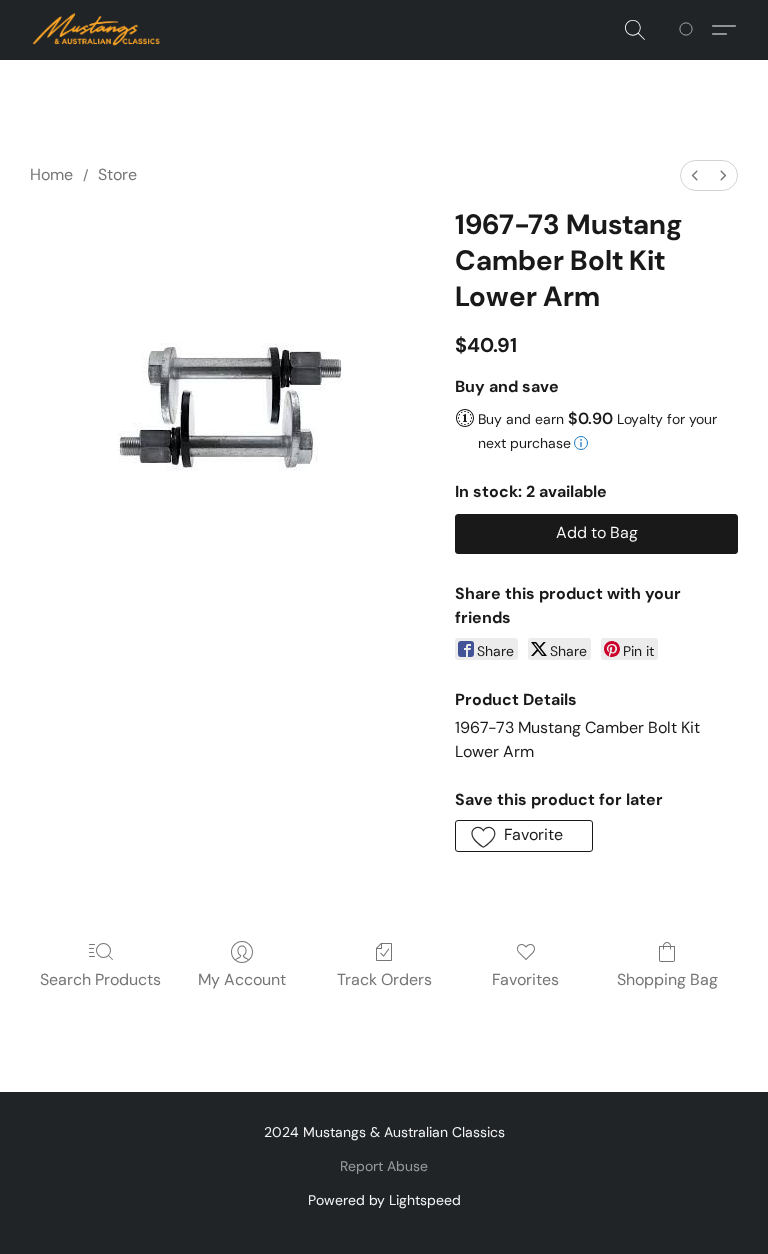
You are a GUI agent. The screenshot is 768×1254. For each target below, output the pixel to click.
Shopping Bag (667, 979)
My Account (242, 979)
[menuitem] (695, 175)
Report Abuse (384, 1166)
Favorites (525, 979)
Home (51, 174)
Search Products (100, 979)
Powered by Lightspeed (384, 1200)
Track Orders (384, 979)
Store (117, 174)
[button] (97, 30)
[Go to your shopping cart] (689, 30)
